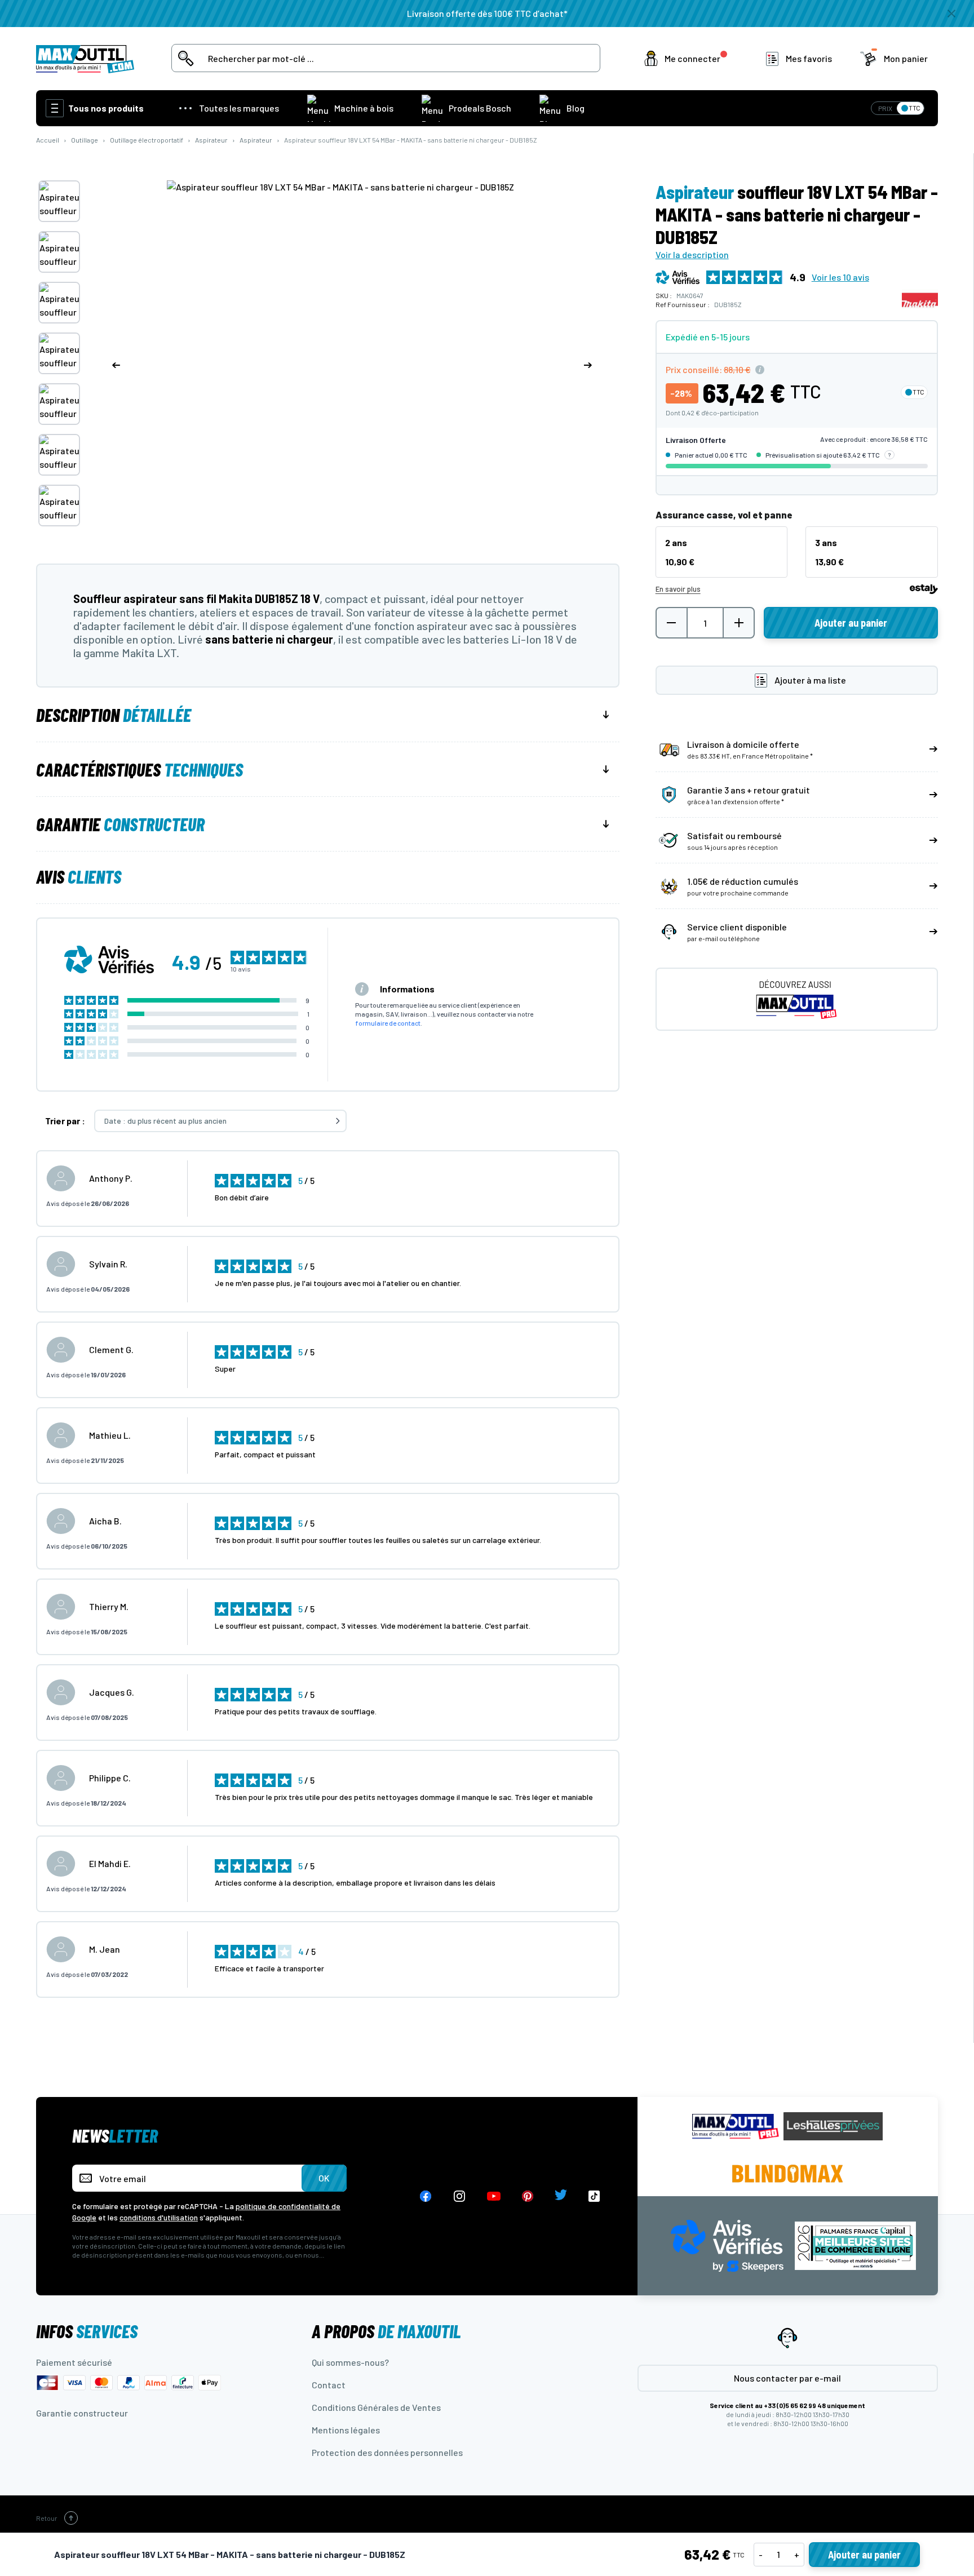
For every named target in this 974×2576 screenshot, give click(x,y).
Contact (329, 2385)
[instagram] (460, 2196)
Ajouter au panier (864, 2555)
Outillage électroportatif (147, 140)
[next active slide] (588, 365)
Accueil (48, 140)
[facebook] (426, 2196)
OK (324, 2178)
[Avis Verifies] (727, 2244)
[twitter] (561, 2196)
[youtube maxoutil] (494, 2196)
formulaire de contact (388, 1023)
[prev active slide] (116, 365)
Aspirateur (211, 140)
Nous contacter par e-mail (787, 2378)
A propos (386, 2331)
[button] (688, 59)
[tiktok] (594, 2196)
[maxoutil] (736, 2127)
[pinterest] (528, 2196)
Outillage (85, 140)
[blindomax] (787, 2174)
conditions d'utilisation (159, 2217)
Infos (87, 2331)
